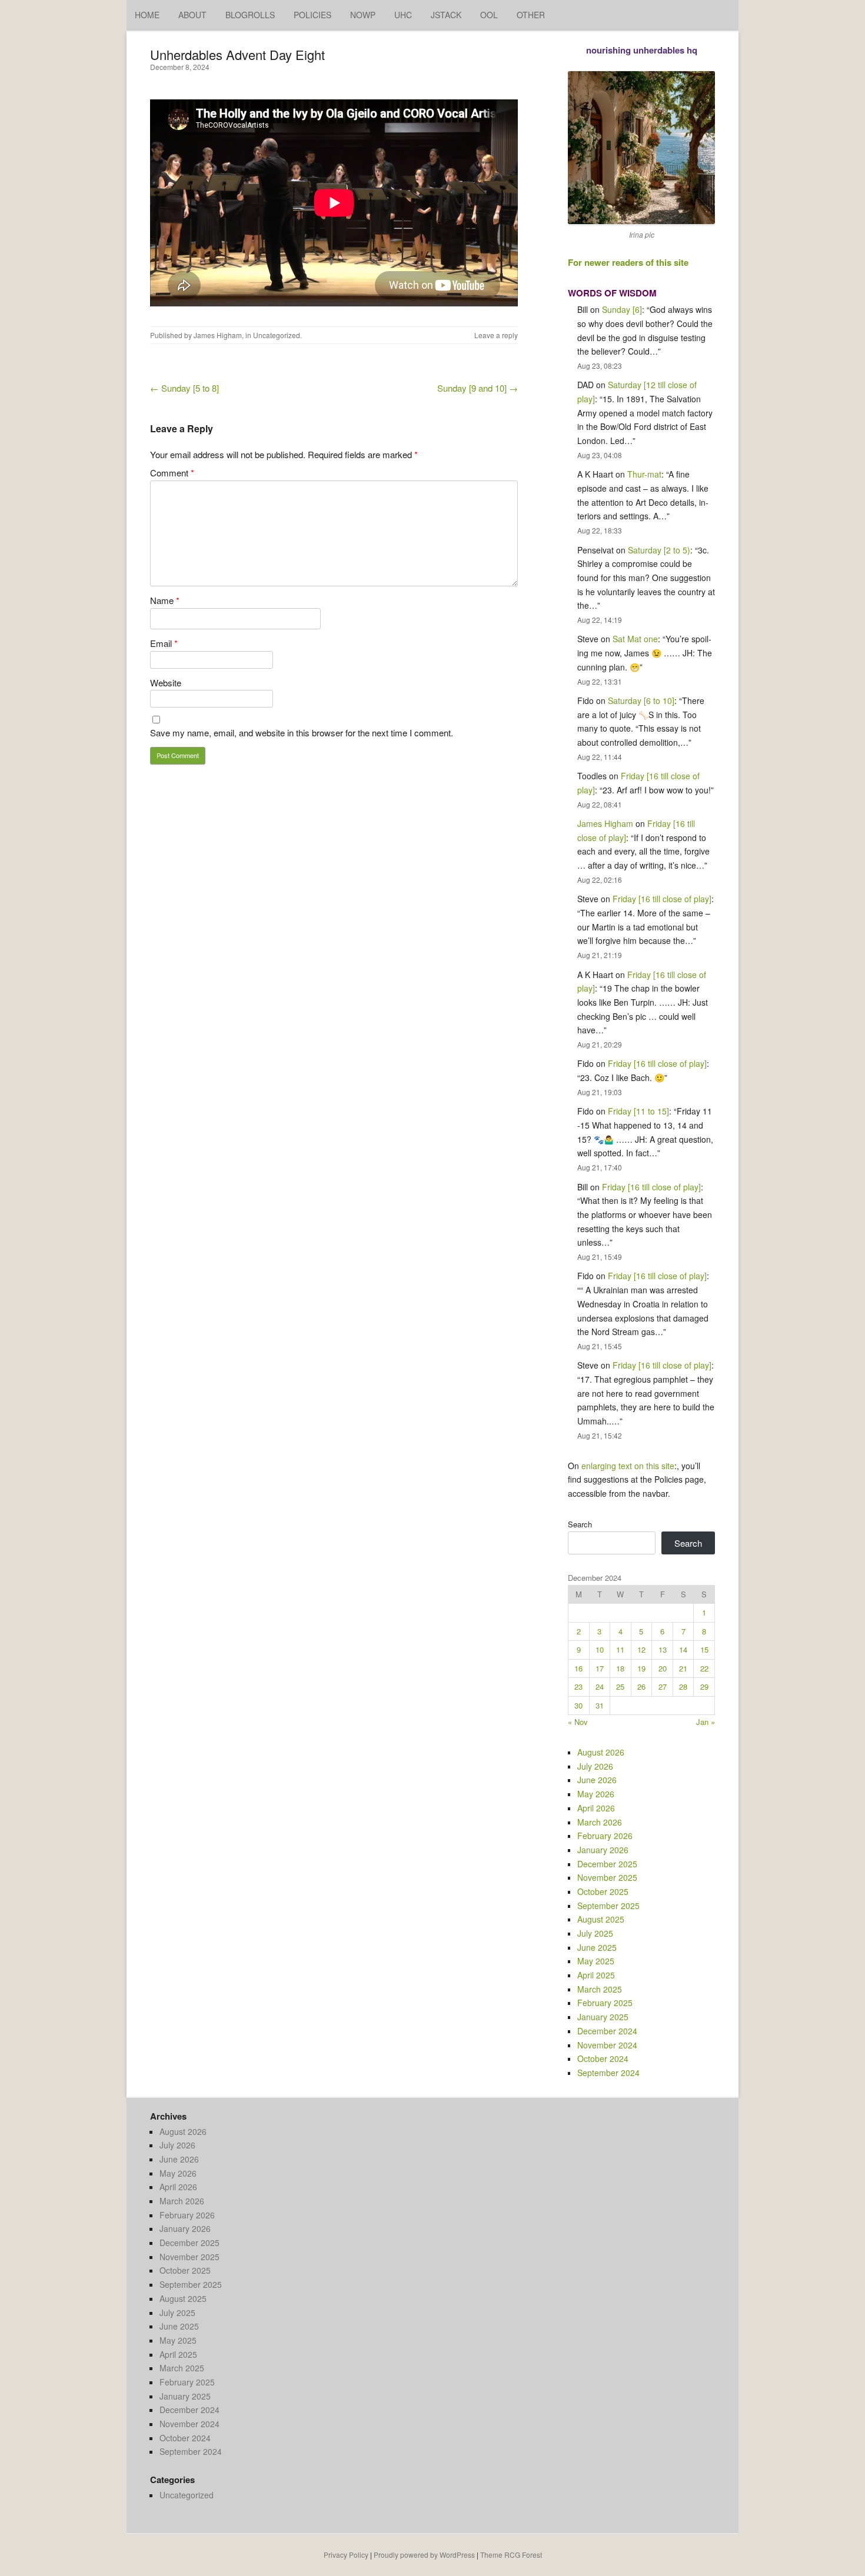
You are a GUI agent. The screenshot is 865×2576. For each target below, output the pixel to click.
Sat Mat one (635, 639)
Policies (312, 15)
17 (600, 1668)
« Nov (578, 1722)
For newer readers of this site (628, 262)
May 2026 (596, 1794)
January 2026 (603, 1850)
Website (166, 683)
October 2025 (603, 1891)
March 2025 (600, 1989)
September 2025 (608, 1906)
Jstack (446, 15)
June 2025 (597, 1947)
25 (620, 1686)
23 (578, 1686)
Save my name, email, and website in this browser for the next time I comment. (302, 733)
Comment (172, 473)
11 (620, 1649)
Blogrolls (250, 15)
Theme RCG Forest (511, 2555)
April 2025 (596, 1975)
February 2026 (605, 1836)
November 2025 (607, 1877)
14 (683, 1649)
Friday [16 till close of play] (662, 899)
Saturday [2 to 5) (659, 550)
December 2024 (607, 2031)
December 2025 (607, 1864)
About (192, 15)
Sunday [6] (622, 309)
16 (578, 1668)
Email (164, 643)
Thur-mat (644, 474)
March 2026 (600, 1822)
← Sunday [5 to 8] (184, 388)
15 (704, 1649)
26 (641, 1686)
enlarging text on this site (628, 1466)
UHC (403, 15)
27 (663, 1686)
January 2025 (603, 2017)
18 (620, 1668)
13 (663, 1649)
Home (147, 15)
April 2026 (596, 1808)
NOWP (363, 15)
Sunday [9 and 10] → (478, 388)
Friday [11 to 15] (638, 1111)
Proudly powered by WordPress (424, 2555)
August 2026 (601, 1752)
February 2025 (605, 2003)
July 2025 (595, 1933)
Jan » (706, 1722)
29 (704, 1686)
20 (663, 1668)
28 (683, 1686)
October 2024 (603, 2058)
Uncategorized (277, 335)
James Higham (218, 335)
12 (641, 1649)
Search (580, 1524)
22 (704, 1668)
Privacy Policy (346, 2555)
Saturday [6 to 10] (641, 700)
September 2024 (608, 2073)
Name (165, 600)
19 (641, 1668)
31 (600, 1705)
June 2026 (597, 1780)
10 (600, 1649)
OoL (489, 15)
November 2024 (607, 2045)
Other (531, 15)
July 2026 (595, 1766)
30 (578, 1705)
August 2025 (601, 1919)
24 (600, 1686)
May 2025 (596, 1961)
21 (683, 1668)
